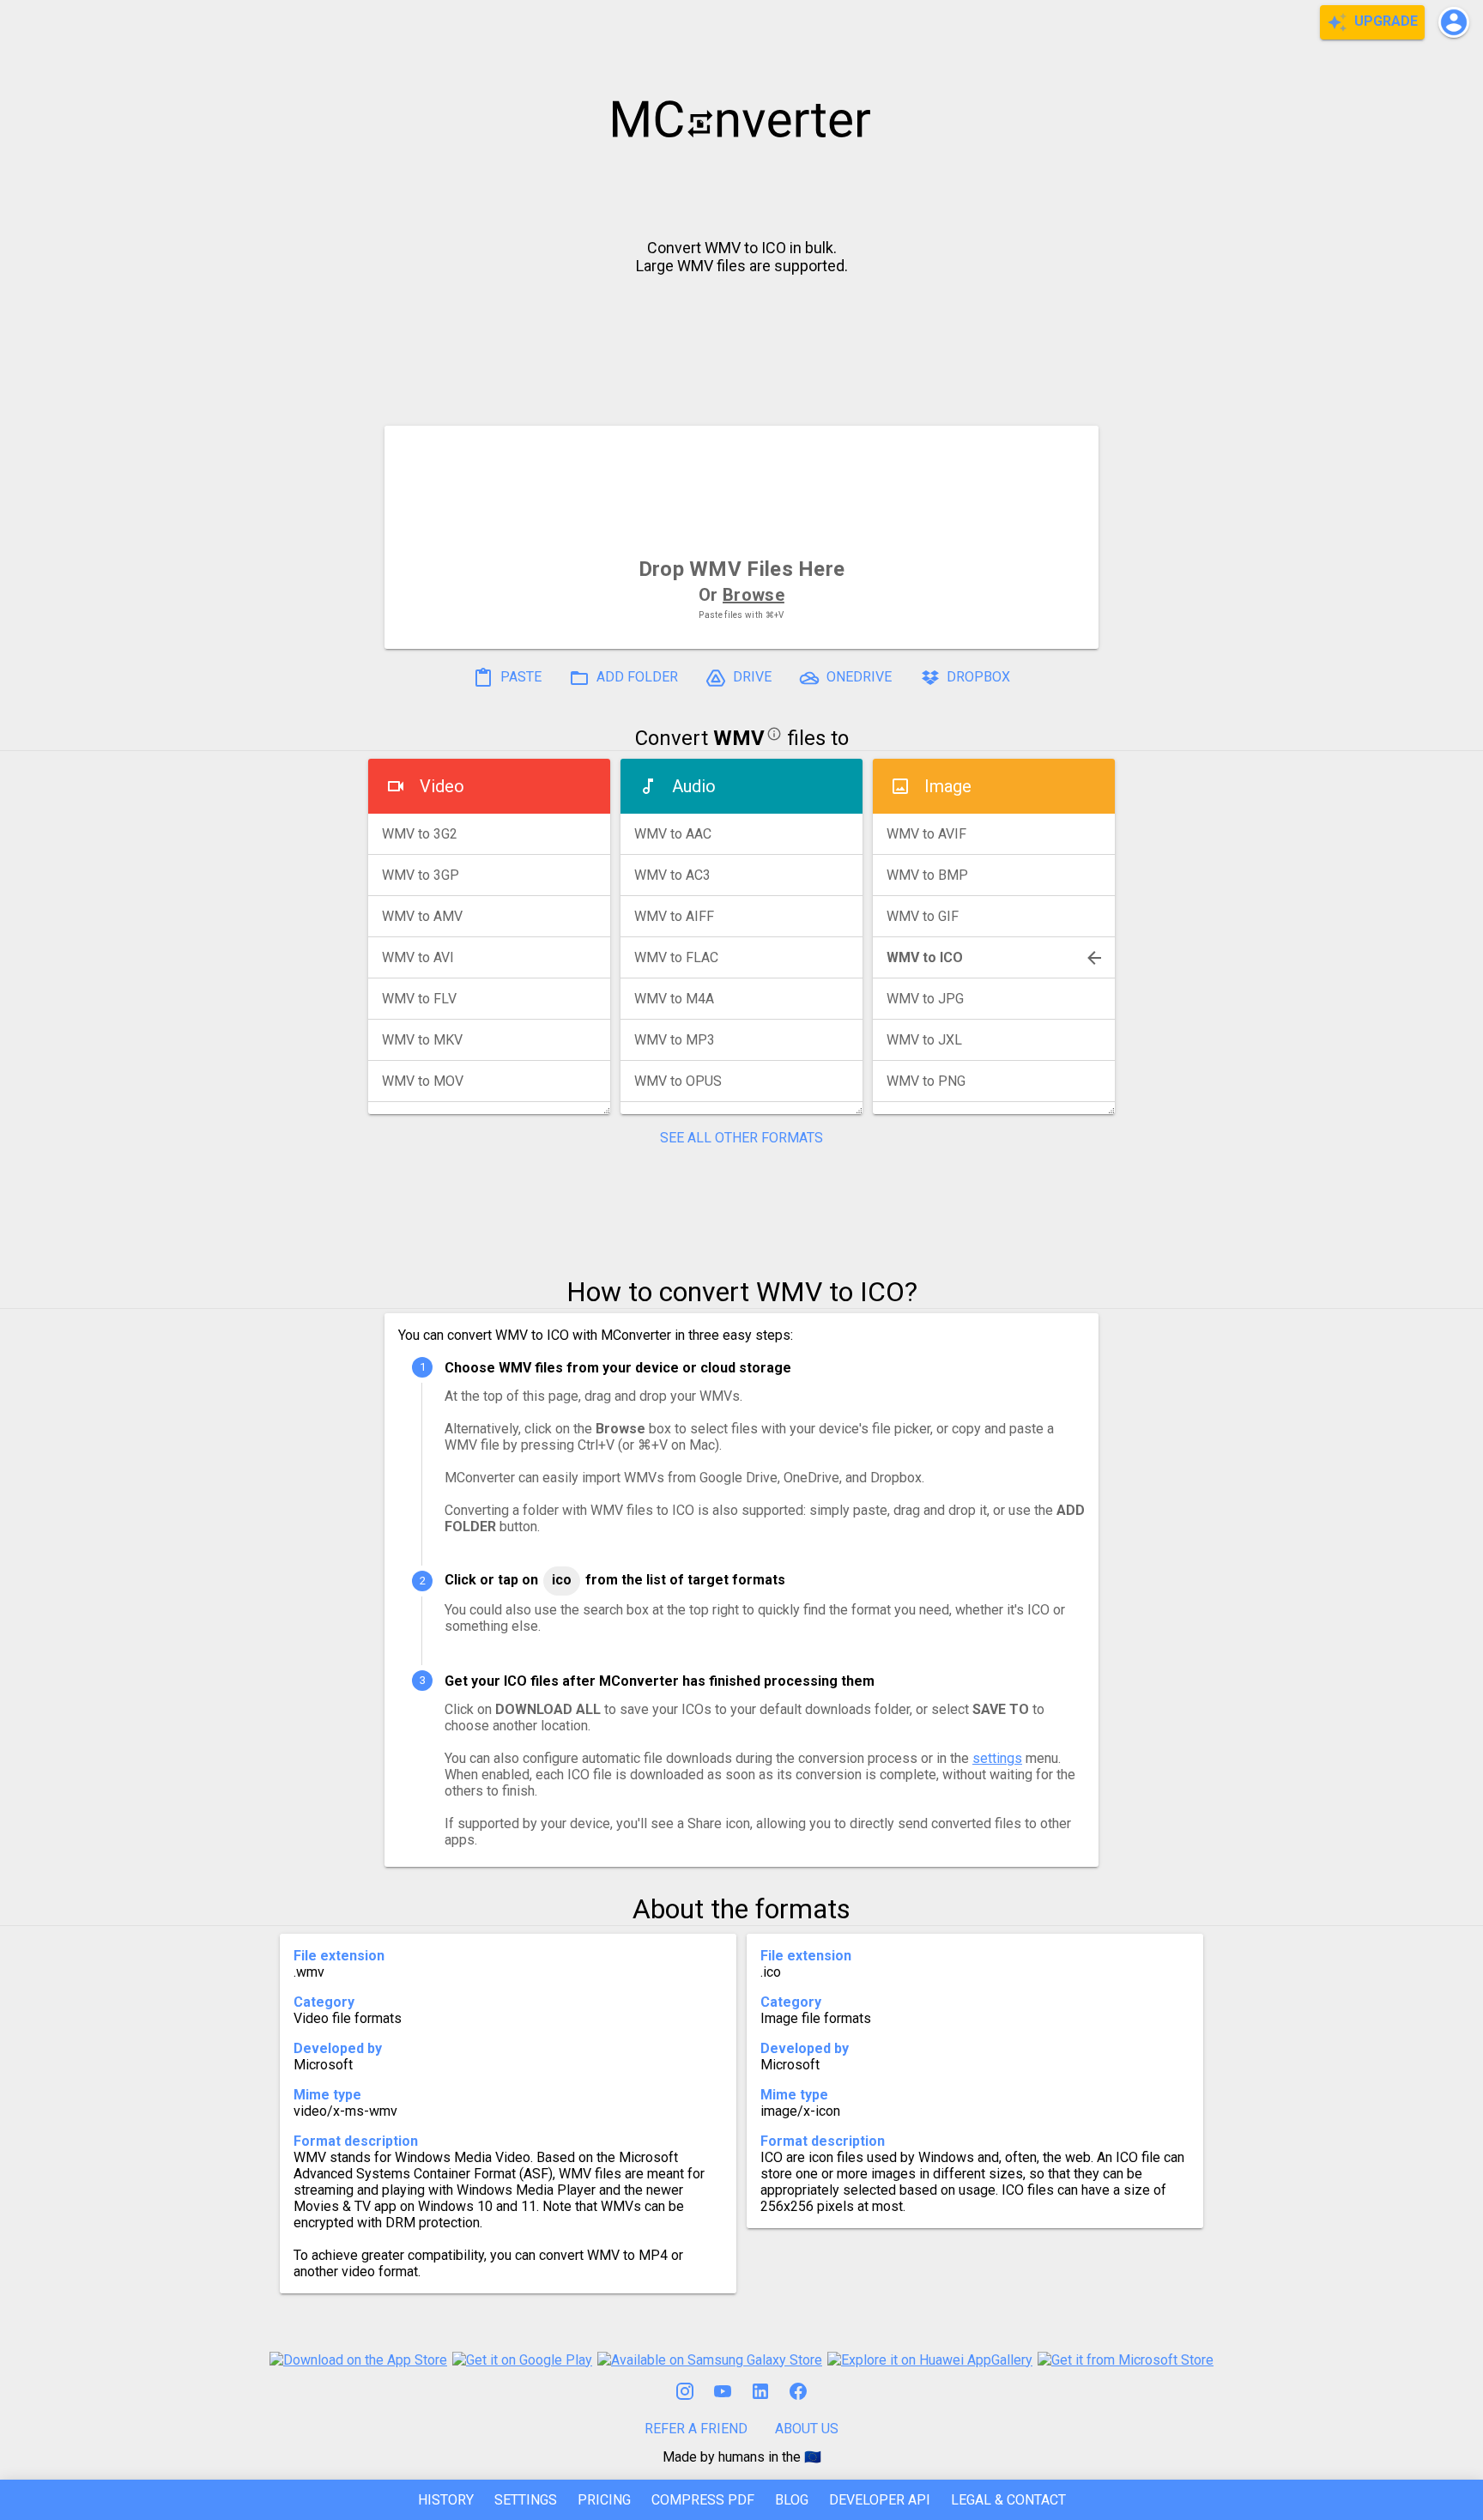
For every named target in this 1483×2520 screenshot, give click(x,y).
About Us (807, 2429)
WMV (739, 738)
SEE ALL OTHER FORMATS (741, 1138)
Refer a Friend (696, 2429)
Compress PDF (703, 2500)
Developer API (880, 2500)
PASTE (519, 678)
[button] (1454, 22)
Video (442, 786)
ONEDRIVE (857, 678)
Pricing (604, 2500)
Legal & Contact (1008, 2500)
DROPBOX (977, 678)
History (446, 2500)
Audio (694, 786)
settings (997, 1758)
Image (948, 786)
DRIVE (751, 678)
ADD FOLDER (636, 678)
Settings (526, 2500)
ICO (562, 1580)
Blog (792, 2500)
